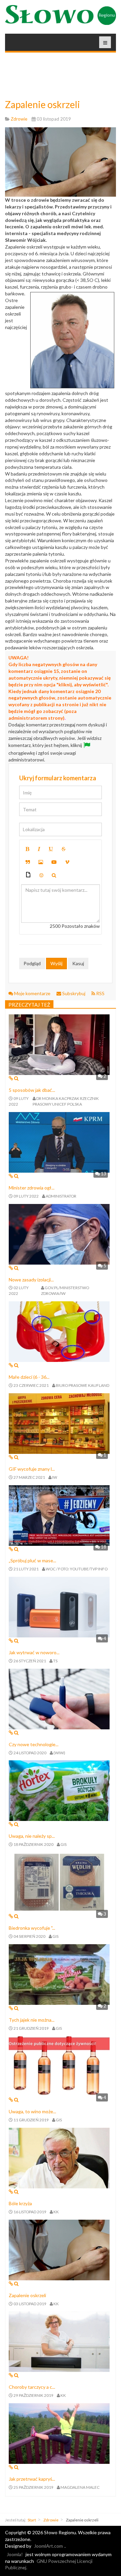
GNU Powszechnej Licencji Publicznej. (49, 2564)
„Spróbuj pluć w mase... (32, 1560)
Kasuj (78, 963)
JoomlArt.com (48, 2546)
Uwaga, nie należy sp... (32, 1836)
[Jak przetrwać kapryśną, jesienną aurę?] (59, 2433)
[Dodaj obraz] (41, 862)
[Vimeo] (67, 862)
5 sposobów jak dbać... (32, 1090)
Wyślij (56, 963)
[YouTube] (54, 862)
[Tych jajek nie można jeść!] (59, 1974)
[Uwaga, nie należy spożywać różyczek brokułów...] (59, 1790)
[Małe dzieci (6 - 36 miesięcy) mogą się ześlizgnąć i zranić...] (59, 1331)
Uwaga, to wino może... (32, 2111)
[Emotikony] (41, 875)
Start (32, 2520)
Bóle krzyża (20, 2203)
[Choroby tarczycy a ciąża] (59, 2341)
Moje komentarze (32, 993)
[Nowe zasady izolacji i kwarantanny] (59, 1233)
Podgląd (32, 963)
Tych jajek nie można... (32, 2020)
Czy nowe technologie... (34, 1744)
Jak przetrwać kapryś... (32, 2479)
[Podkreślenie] (51, 849)
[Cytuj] (28, 862)
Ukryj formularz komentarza (58, 778)
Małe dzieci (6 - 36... (29, 1377)
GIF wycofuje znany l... (32, 1469)
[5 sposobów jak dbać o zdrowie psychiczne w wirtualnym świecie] (59, 1044)
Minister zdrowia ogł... (32, 1188)
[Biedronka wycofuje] (59, 1882)
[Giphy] (28, 875)
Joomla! (15, 2554)
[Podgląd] (54, 875)
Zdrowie (51, 2520)
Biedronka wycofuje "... (32, 1928)
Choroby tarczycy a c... (32, 2387)
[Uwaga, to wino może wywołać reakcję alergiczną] (59, 2066)
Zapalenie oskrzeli (43, 104)
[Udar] (64, 849)
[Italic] (39, 849)
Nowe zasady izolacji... (31, 1280)
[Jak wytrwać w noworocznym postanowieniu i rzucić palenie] (59, 1607)
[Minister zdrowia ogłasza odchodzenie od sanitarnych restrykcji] (59, 1142)
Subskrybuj (74, 993)
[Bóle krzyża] (59, 2158)
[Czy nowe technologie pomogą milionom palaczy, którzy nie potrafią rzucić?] (59, 1698)
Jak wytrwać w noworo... (34, 1652)
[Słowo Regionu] (61, 15)
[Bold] (27, 849)
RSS (100, 993)
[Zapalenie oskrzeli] (59, 2249)
